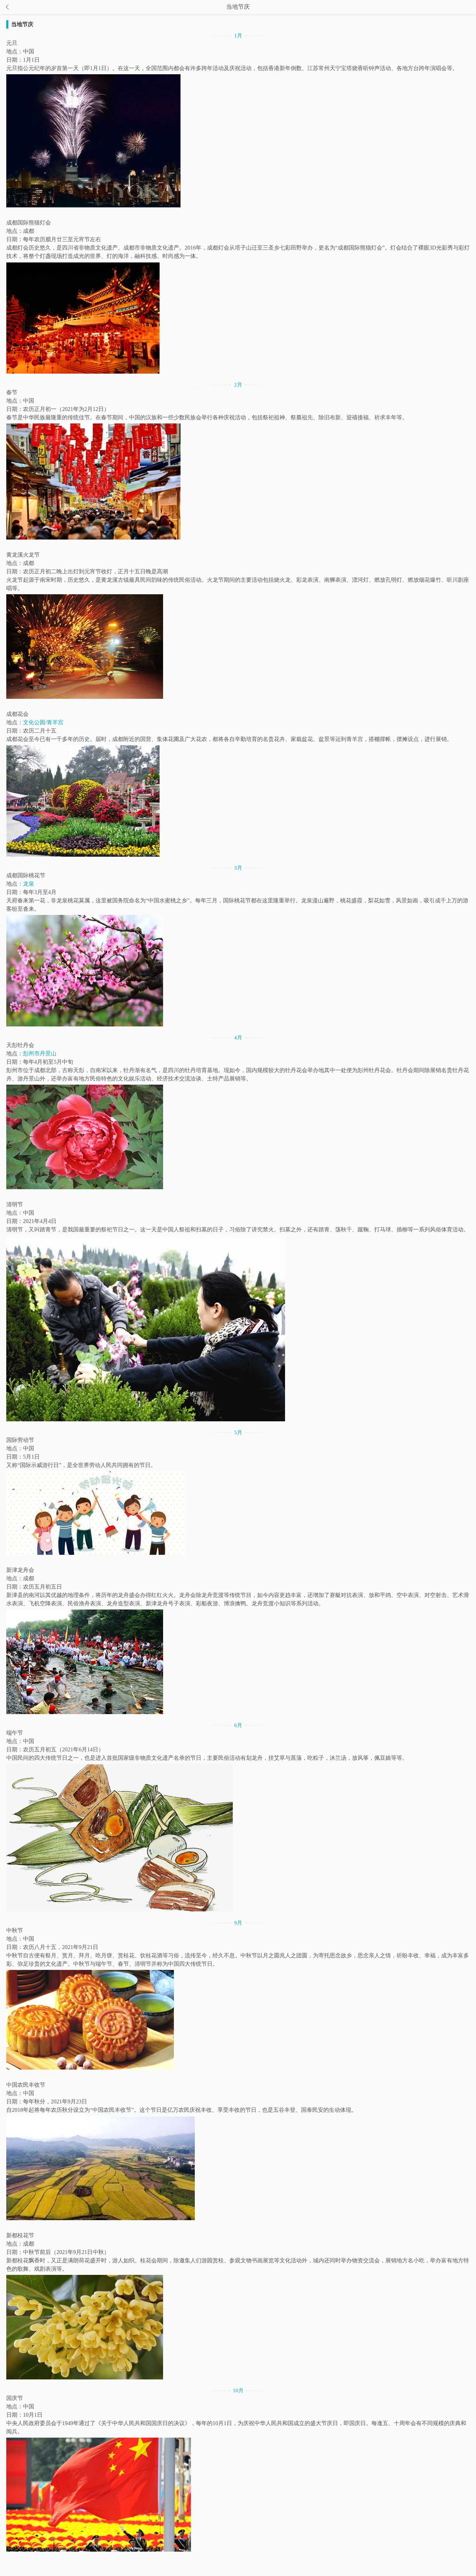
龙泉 (29, 884)
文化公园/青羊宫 (43, 722)
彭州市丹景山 (40, 1053)
